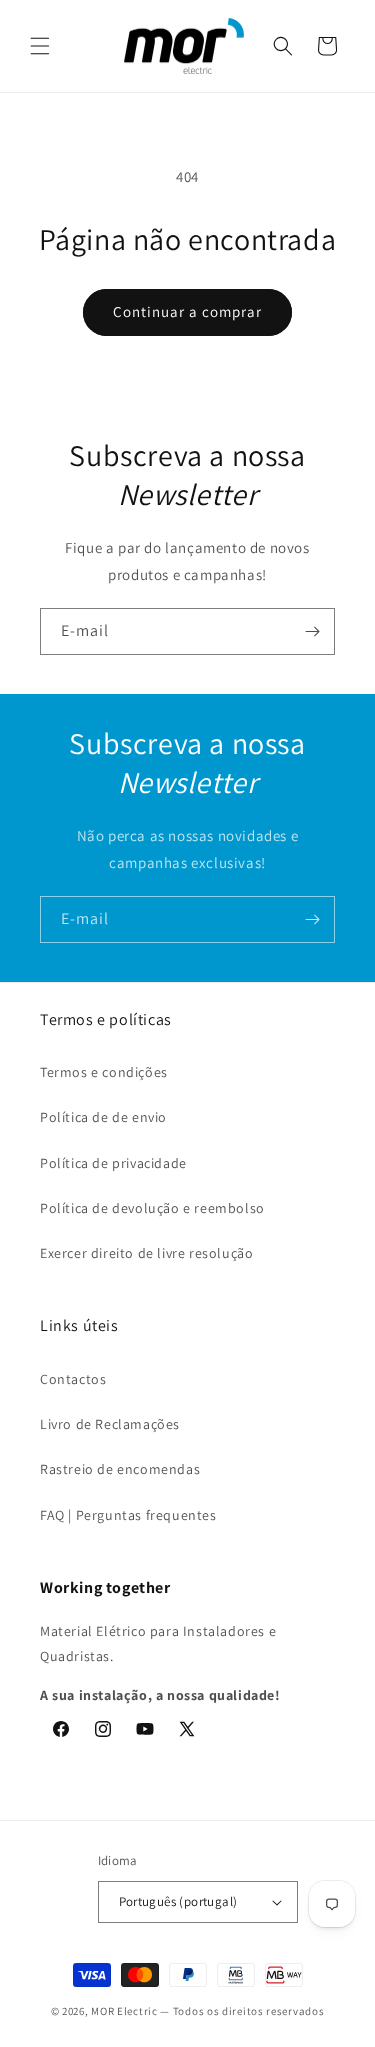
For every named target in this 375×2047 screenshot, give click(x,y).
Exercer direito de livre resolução (146, 1253)
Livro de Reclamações (110, 1424)
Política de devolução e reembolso (152, 1208)
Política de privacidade (113, 1163)
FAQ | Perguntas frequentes (128, 1515)
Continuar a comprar (187, 311)
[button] (40, 46)
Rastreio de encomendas (120, 1469)
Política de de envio (103, 1117)
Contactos (73, 1379)
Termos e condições (104, 1072)
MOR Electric (124, 2011)
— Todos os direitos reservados (242, 2011)
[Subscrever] (312, 631)
